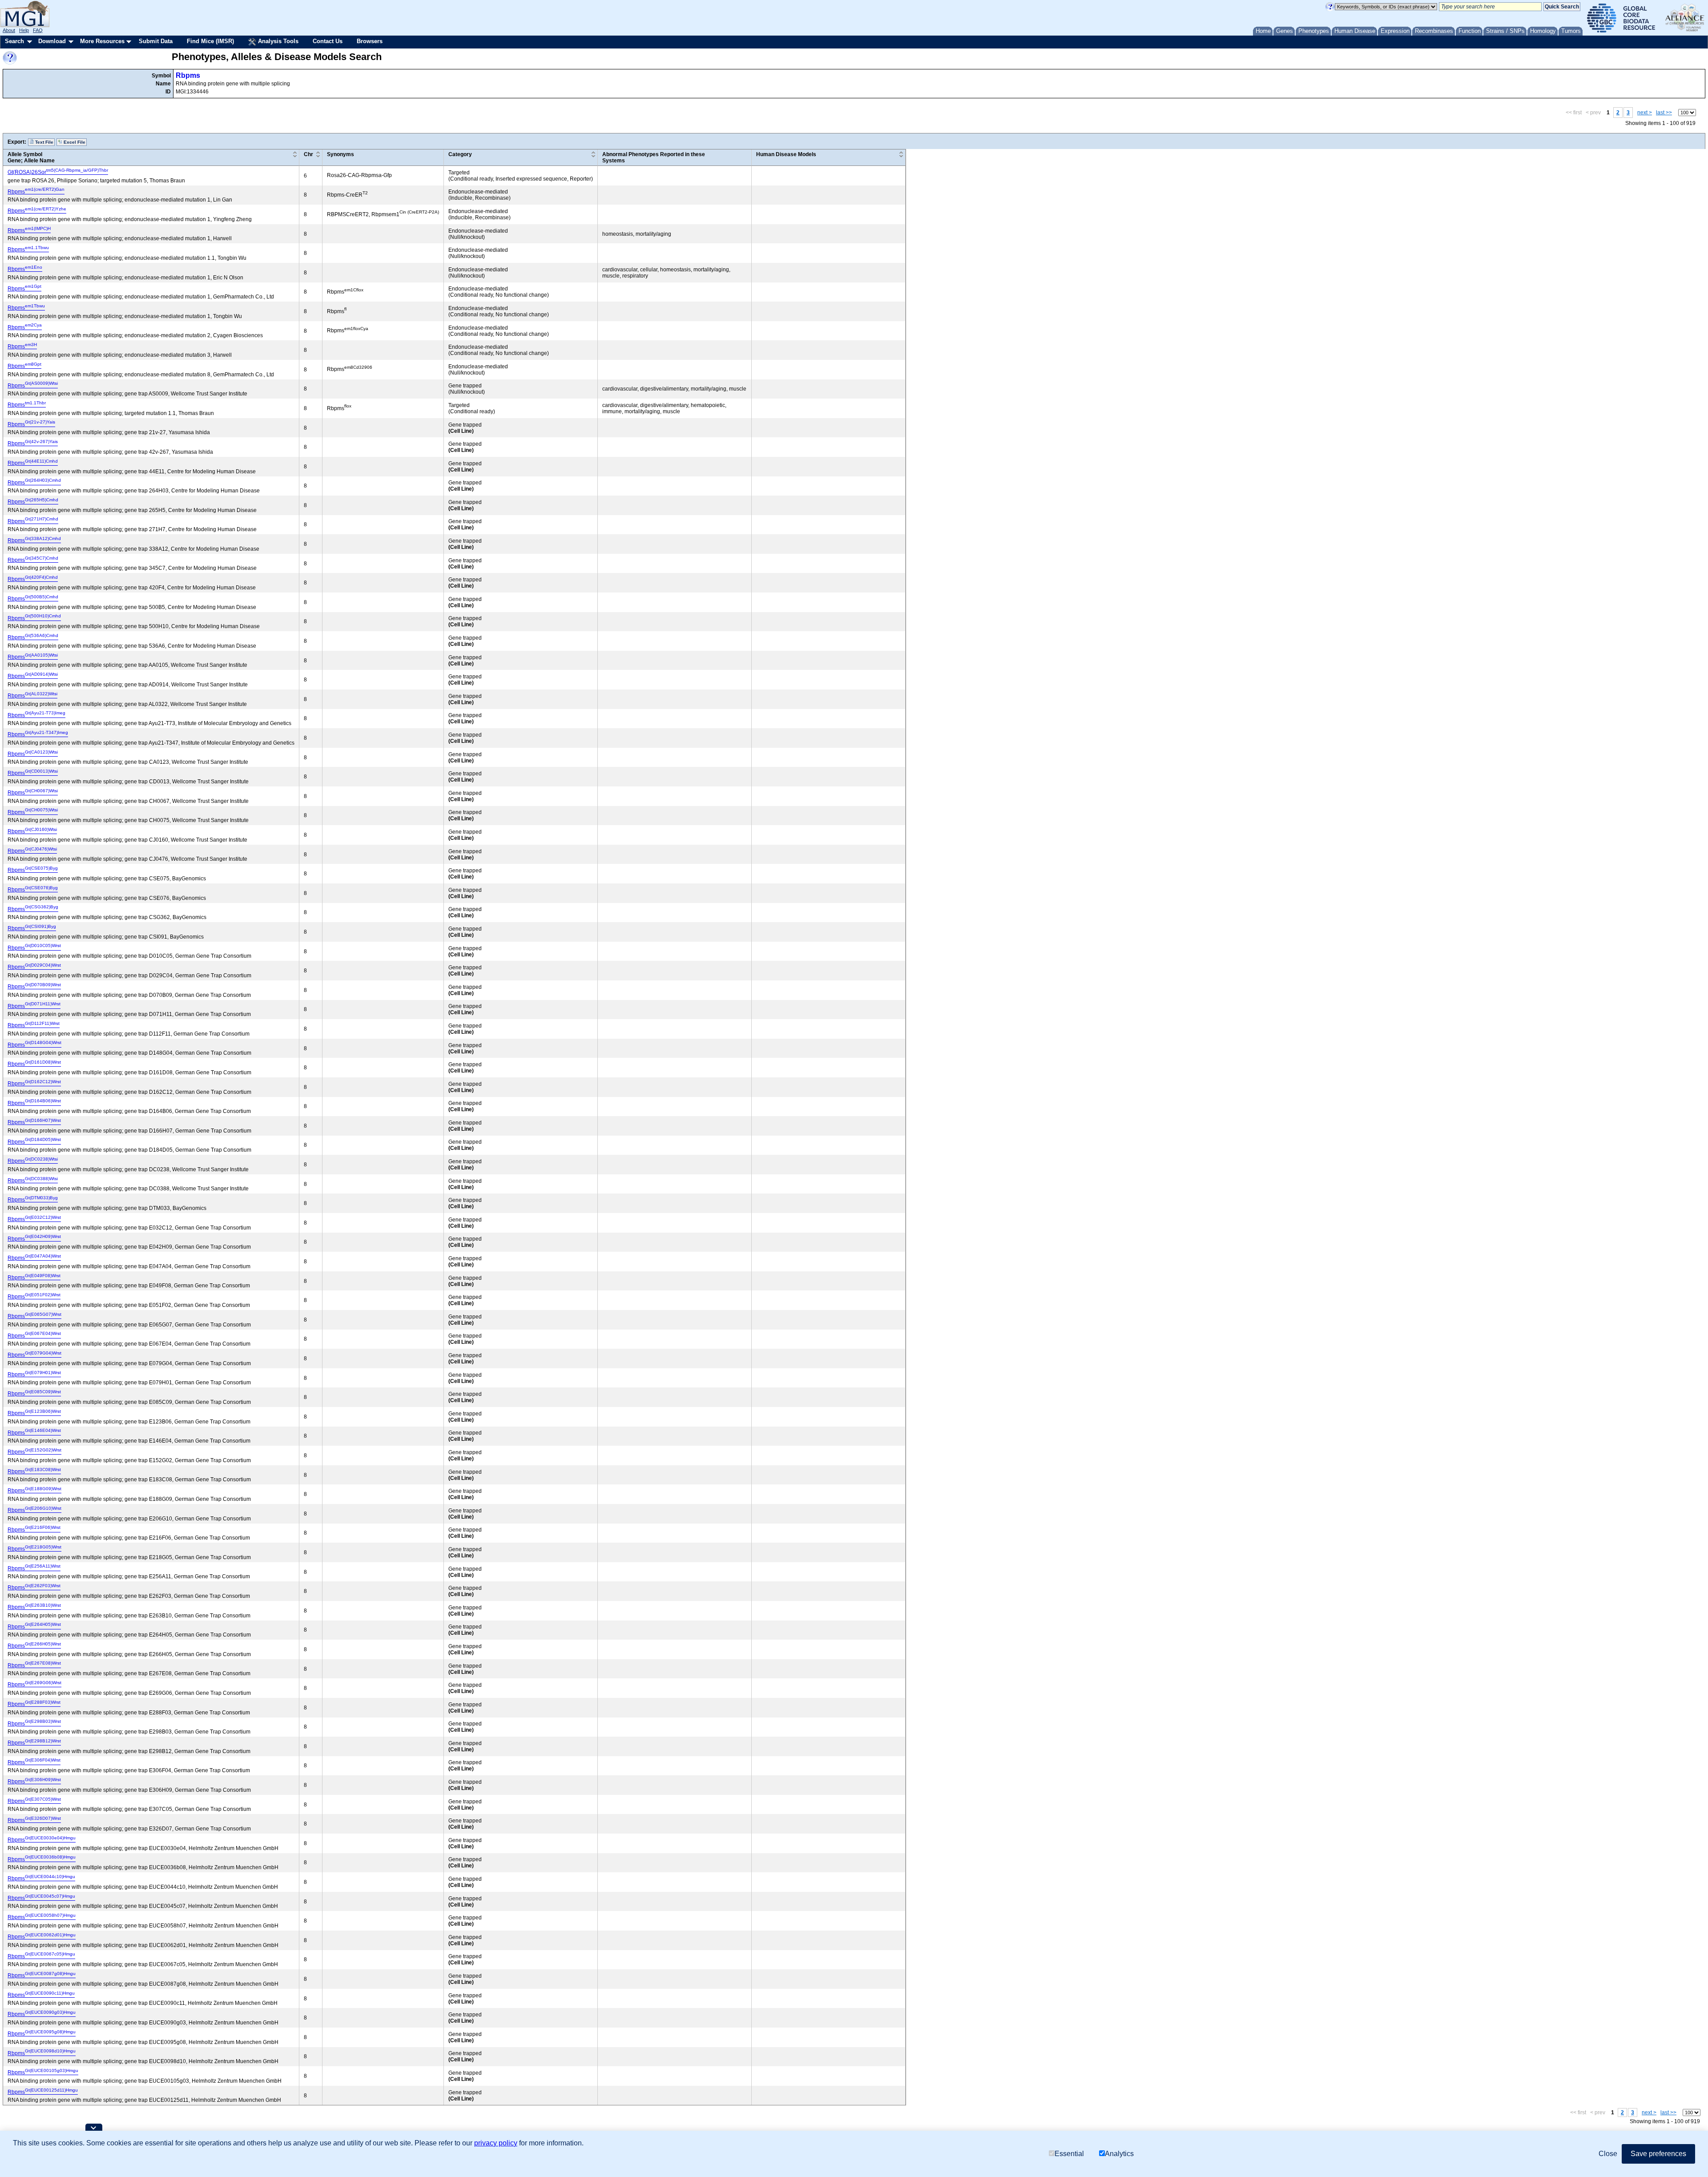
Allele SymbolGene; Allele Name (31, 157)
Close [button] (1608, 2154)
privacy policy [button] (496, 2143)
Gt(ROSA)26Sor (58, 172)
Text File (44, 142)
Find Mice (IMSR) (210, 41)
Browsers (370, 41)
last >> (1664, 113)
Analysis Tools (277, 41)
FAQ (38, 30)
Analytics (1119, 2154)
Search (14, 41)
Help (24, 30)
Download (52, 41)
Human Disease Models (786, 154)
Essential (1069, 2154)
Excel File (74, 142)
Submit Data (156, 41)
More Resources (102, 41)
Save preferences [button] (1658, 2154)
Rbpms (188, 75)
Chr (308, 154)
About (9, 30)
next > (1645, 113)
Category (460, 154)
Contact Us (328, 41)
